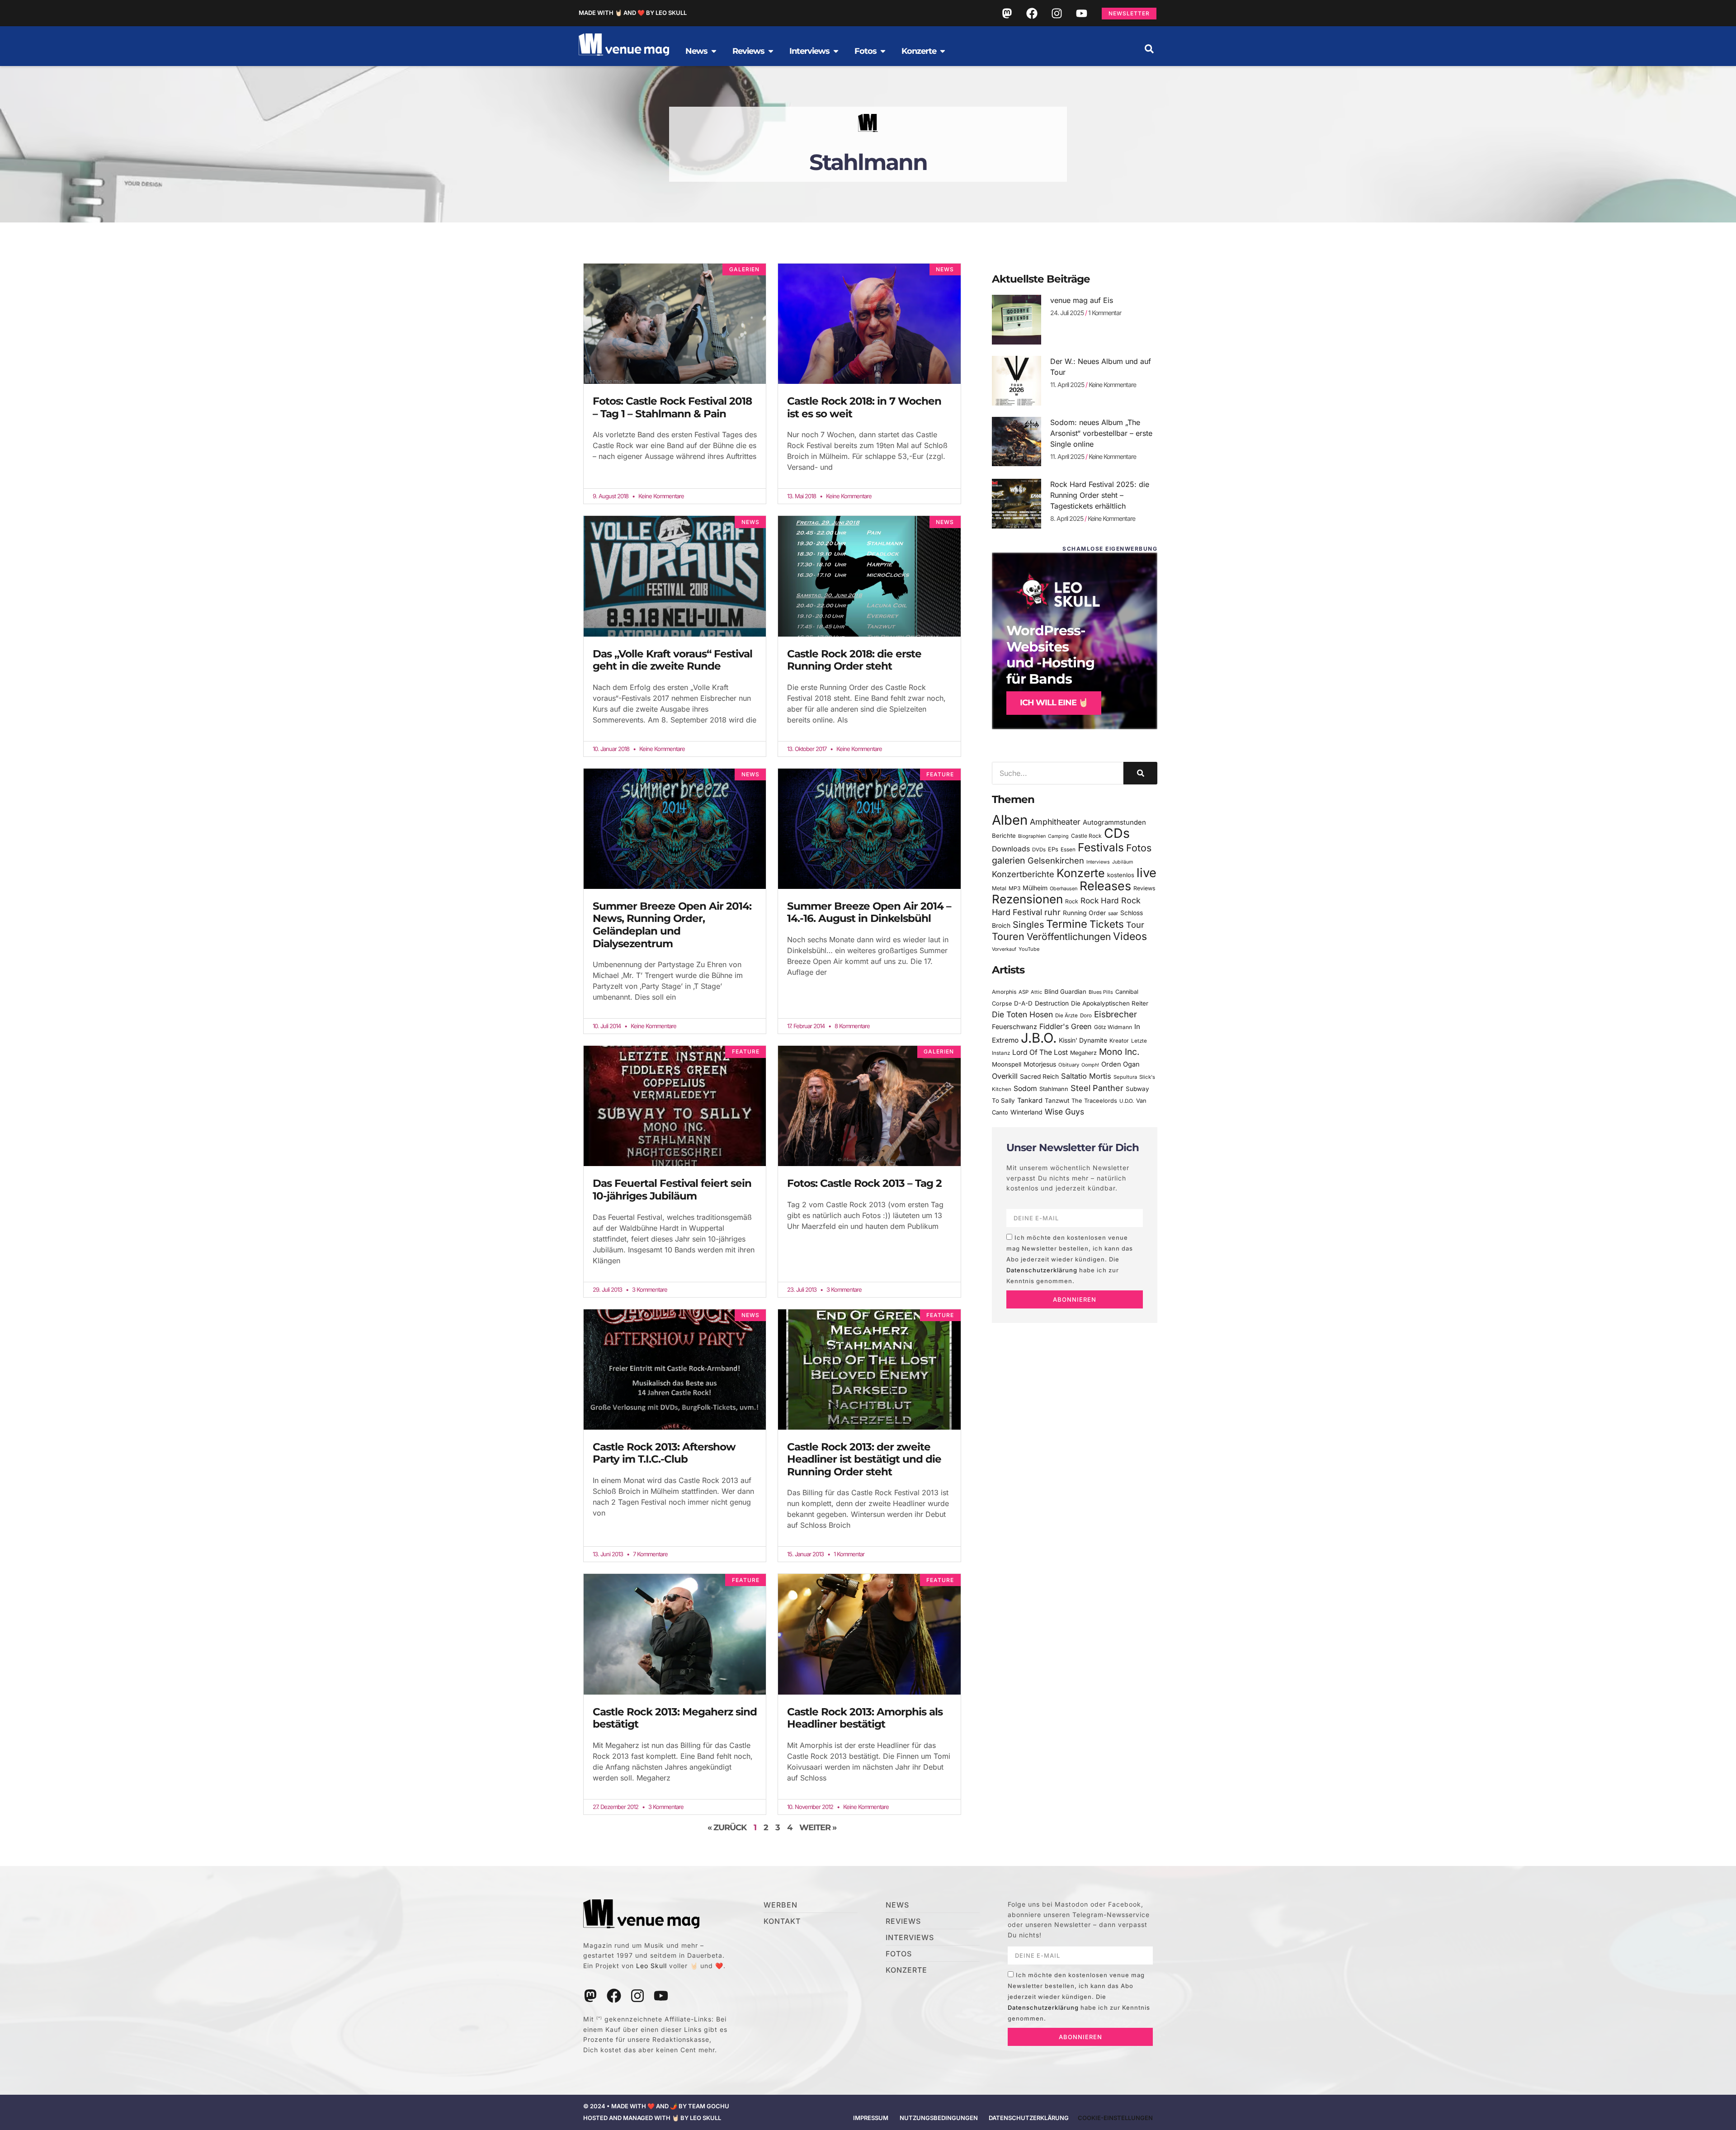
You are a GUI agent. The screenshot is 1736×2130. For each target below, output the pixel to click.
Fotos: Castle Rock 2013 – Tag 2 (864, 1183)
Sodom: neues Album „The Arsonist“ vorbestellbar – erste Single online (1101, 433)
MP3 (1014, 888)
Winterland (1026, 1112)
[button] (1149, 49)
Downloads (1011, 849)
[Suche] (1140, 773)
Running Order (1084, 913)
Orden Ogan (1120, 1064)
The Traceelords (1094, 1101)
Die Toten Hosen (1022, 1014)
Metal (999, 888)
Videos (1130, 936)
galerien (1009, 860)
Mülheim (1035, 888)
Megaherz (1083, 1053)
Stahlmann (1054, 1089)
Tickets (1107, 924)
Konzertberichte (1023, 874)
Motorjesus (1040, 1064)
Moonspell (1007, 1064)
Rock (1072, 901)
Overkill (1005, 1076)
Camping (1058, 836)
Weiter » (818, 1828)
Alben (1010, 820)
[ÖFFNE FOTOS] (883, 51)
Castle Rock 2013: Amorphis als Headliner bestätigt (865, 1718)
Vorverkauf (1004, 949)
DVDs (1039, 850)
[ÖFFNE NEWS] (714, 51)
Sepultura (1125, 1077)
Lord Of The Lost (1040, 1052)
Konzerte (1081, 873)
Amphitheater (1055, 822)
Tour (1135, 925)
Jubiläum (1123, 862)
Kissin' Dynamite (1083, 1040)
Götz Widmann (1113, 1027)
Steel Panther (1097, 1088)
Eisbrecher (1116, 1014)
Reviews (1144, 888)
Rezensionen (1027, 899)
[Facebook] (1032, 13)
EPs (1053, 849)
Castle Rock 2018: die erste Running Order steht (854, 660)
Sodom (1025, 1089)
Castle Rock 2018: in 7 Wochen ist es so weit (864, 407)
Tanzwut (1057, 1100)
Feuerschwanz (1014, 1027)
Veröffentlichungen (1069, 937)
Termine (1067, 924)
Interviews (1098, 862)
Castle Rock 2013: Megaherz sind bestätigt (675, 1718)
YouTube (1029, 949)
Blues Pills (1101, 992)
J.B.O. (1039, 1038)
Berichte (1004, 836)
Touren (1008, 936)
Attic (1036, 992)
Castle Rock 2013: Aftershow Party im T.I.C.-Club (664, 1453)
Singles (1028, 925)
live (1146, 873)
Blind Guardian (1065, 992)
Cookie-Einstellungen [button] (1115, 2118)
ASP (1024, 992)
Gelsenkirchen (1056, 860)
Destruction (1052, 1003)
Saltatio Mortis (1086, 1076)
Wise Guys (1064, 1112)
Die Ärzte (1066, 1015)
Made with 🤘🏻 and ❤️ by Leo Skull (633, 13)
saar (1113, 913)
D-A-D (1023, 1003)
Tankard (1030, 1100)
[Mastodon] (1007, 13)
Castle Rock (1086, 836)
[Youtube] (1081, 13)
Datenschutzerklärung (1042, 1270)
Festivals (1101, 847)
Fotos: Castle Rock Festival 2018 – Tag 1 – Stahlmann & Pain (672, 407)
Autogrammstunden (1114, 822)
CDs (1117, 833)
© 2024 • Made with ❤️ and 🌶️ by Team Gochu (656, 2106)
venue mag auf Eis (1082, 300)
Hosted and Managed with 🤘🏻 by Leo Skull (652, 2118)
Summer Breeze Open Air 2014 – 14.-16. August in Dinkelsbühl (869, 912)
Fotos (1139, 848)
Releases (1105, 886)
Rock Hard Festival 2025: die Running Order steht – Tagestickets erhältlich (1100, 495)
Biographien (1032, 836)
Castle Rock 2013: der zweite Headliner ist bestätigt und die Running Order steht (864, 1459)
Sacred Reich (1039, 1077)
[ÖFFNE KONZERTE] (943, 51)
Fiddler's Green (1066, 1026)
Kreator (1119, 1041)
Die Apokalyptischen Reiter (1110, 1003)
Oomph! (1090, 1065)
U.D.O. (1127, 1101)
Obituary (1069, 1065)
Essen (1068, 850)
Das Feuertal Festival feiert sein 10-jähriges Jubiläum (672, 1190)
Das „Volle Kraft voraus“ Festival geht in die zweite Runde (672, 660)
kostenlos (1121, 875)
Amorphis (1004, 992)
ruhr (1052, 912)
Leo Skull (651, 1966)
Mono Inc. (1119, 1052)
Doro (1086, 1015)
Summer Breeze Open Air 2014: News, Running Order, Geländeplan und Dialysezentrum (672, 925)
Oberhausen (1064, 888)
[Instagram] (1057, 13)
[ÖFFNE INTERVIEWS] (836, 51)
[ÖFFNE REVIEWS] (771, 51)
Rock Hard (1100, 900)
